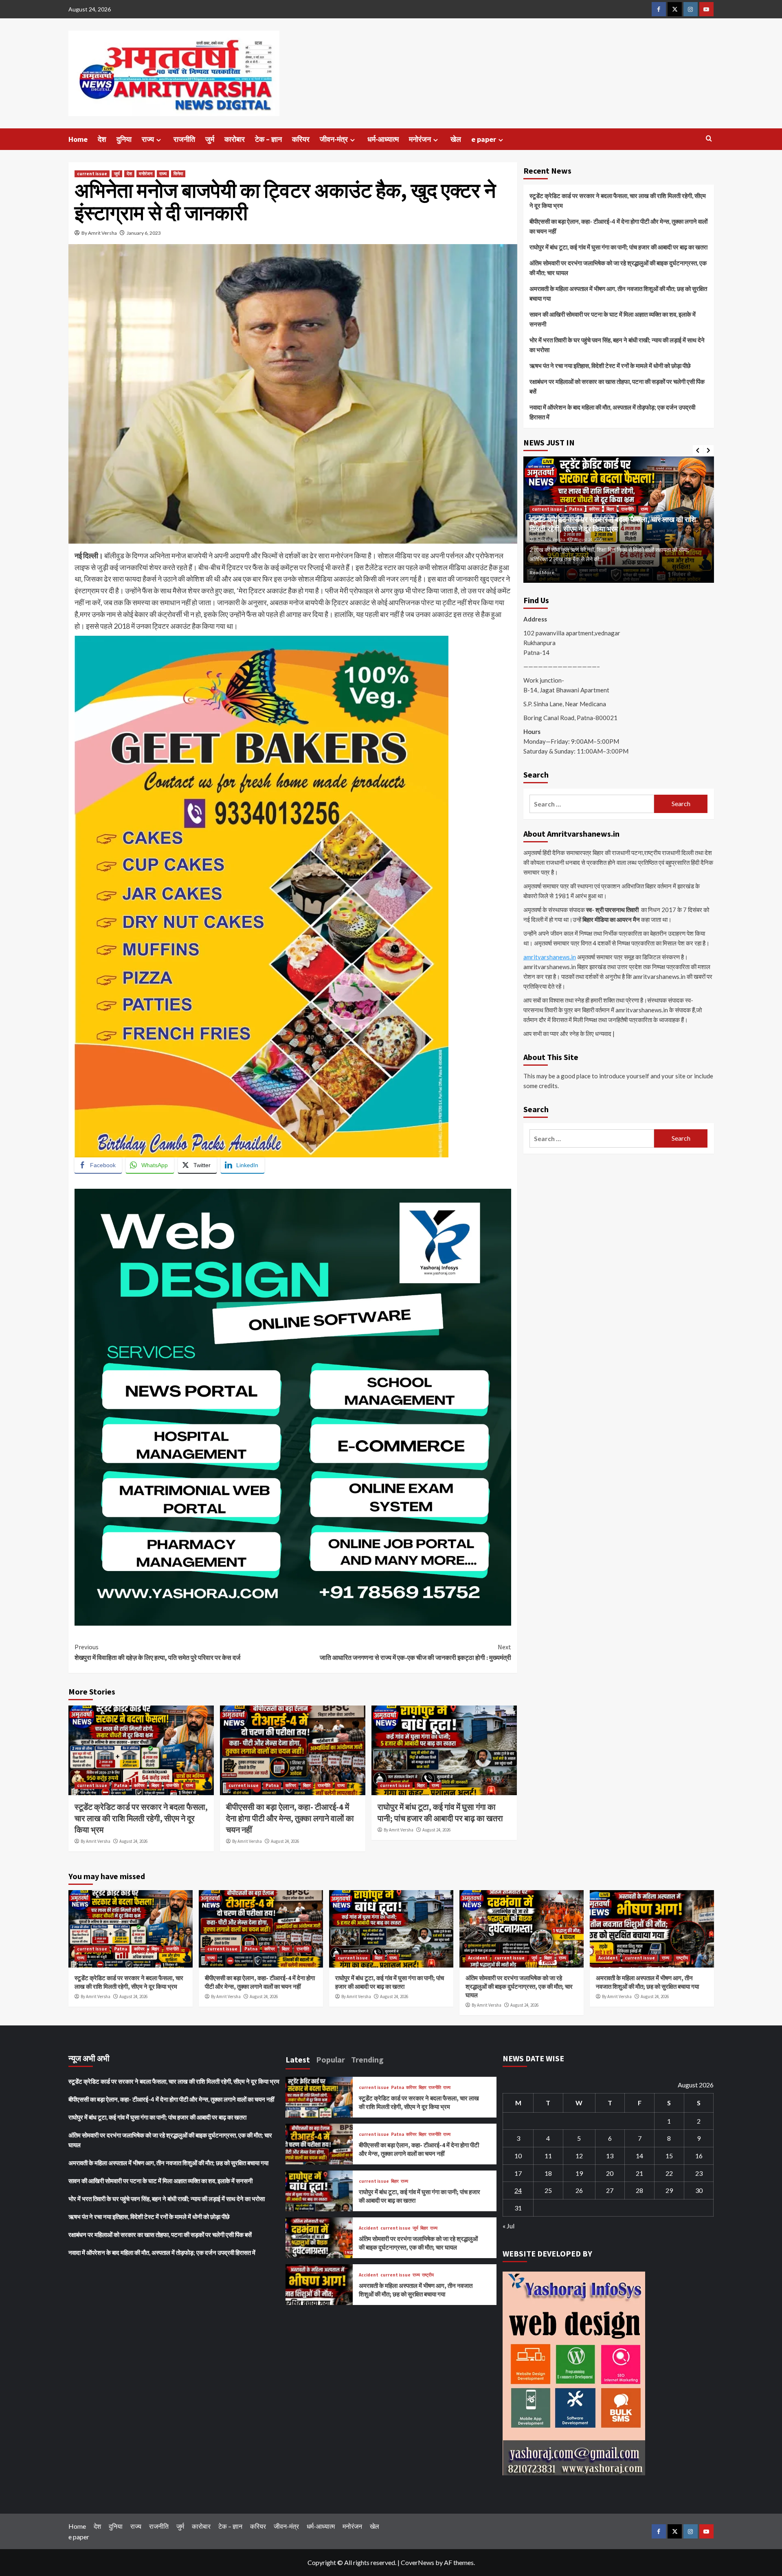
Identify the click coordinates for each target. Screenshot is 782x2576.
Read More (542, 572)
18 (548, 2173)
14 (639, 2156)
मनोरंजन (420, 139)
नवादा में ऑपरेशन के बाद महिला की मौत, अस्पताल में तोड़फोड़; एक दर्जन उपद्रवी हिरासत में (612, 412)
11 (548, 2156)
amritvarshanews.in (550, 957)
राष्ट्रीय (682, 1958)
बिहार (155, 1785)
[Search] (709, 139)
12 (579, 2156)
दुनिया (124, 139)
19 (579, 2173)
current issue (92, 174)
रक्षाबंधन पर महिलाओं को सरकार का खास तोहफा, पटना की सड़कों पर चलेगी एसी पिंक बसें (617, 386)
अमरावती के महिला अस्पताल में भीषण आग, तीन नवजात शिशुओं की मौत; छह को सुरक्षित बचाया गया (618, 293)
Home (78, 139)
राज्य (148, 139)
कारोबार (235, 139)
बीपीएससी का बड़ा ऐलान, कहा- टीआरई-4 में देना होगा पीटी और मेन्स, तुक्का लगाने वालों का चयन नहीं (290, 1818)
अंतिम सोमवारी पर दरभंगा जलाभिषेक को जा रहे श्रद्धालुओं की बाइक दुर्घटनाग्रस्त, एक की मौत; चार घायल (618, 268)
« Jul (509, 2226)
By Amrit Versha (99, 233)
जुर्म (210, 139)
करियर (301, 139)
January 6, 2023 (144, 233)
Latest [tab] (298, 2059)
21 (639, 2173)
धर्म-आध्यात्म (383, 139)
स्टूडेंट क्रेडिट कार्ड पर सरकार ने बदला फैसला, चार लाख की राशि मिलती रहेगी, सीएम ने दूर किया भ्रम (141, 1818)
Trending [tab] (367, 2059)
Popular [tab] (331, 2059)
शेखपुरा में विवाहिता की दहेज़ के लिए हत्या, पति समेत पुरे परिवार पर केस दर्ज (157, 1652)
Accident (478, 1958)
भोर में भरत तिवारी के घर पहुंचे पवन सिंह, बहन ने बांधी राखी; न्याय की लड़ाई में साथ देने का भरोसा (617, 345)
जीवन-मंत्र (334, 139)
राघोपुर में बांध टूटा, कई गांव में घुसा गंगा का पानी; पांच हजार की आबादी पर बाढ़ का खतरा (618, 247)
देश (102, 139)
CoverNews (417, 2562)
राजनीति (184, 139)
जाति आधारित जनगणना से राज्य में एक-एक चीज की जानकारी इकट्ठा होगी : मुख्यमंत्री (415, 1652)
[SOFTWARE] (293, 1406)
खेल (456, 139)
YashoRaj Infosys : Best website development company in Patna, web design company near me (223, 1183)
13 (610, 2156)
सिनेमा (178, 174)
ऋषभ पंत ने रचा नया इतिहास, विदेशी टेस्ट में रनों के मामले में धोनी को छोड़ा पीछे (610, 366)
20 (610, 2173)
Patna (121, 1785)
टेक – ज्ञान (268, 139)
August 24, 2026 (133, 1841)
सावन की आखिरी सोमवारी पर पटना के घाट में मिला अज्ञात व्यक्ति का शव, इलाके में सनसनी (613, 319)
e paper (484, 139)
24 (518, 2190)
